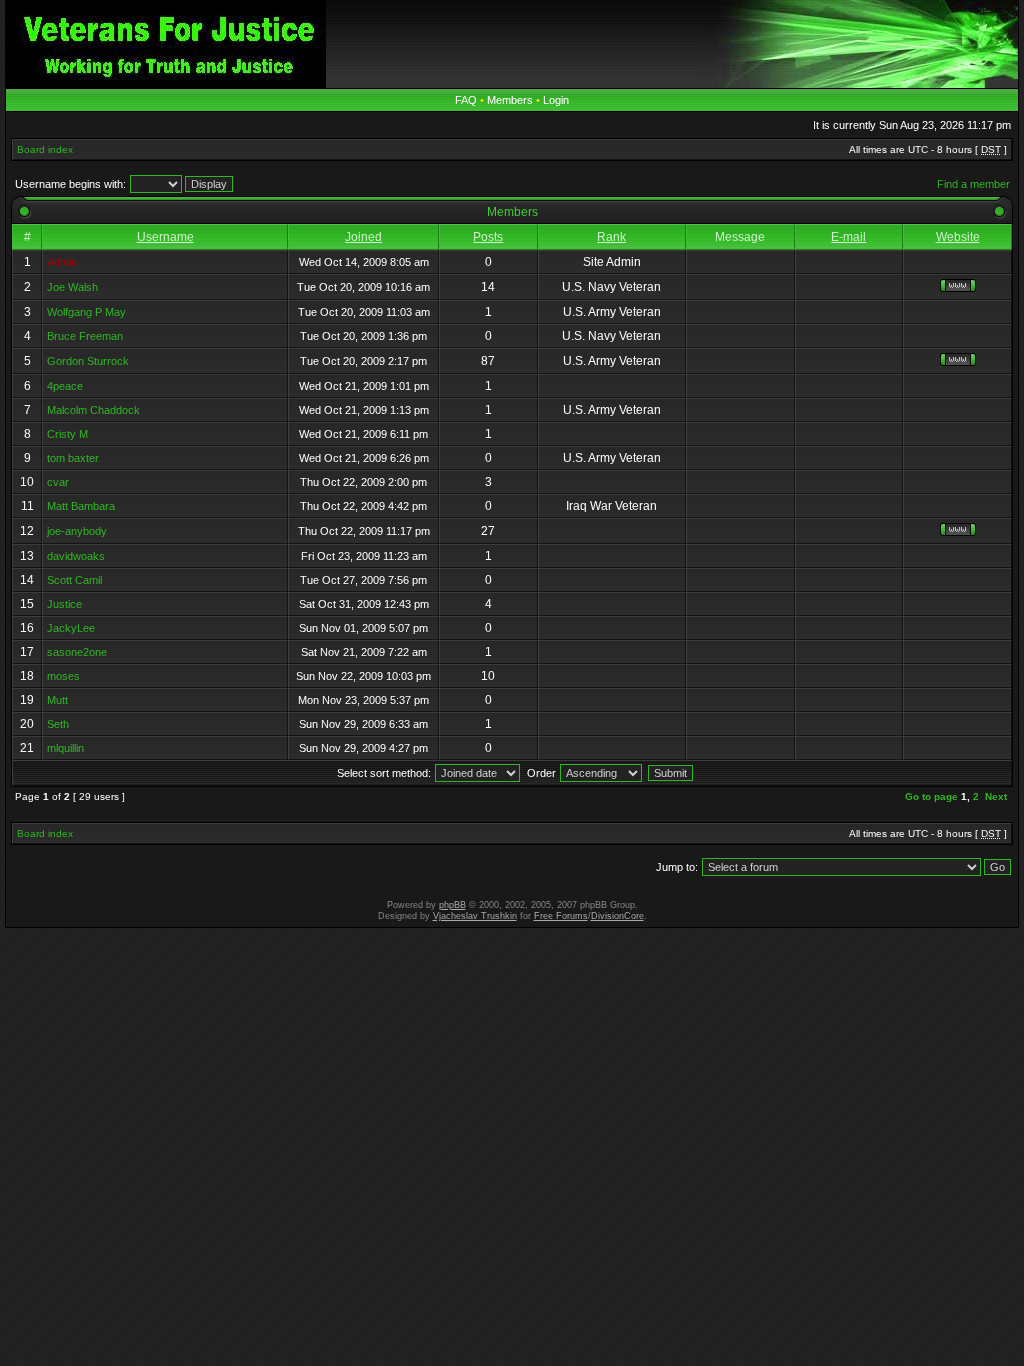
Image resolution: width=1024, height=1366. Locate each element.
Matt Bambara (81, 506)
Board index (45, 149)
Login (556, 100)
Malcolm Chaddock (93, 410)
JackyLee (71, 628)
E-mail (848, 237)
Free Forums (561, 916)
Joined (363, 237)
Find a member (973, 184)
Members (510, 100)
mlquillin (65, 748)
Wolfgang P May (86, 312)
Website (958, 237)
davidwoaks (76, 556)
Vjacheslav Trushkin (475, 916)
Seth (58, 724)
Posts (488, 237)
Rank (611, 237)
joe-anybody (77, 531)
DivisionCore (617, 916)
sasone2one (77, 652)
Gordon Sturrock (88, 361)
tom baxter (73, 458)
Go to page (931, 796)
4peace (65, 386)
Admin (62, 262)
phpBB (452, 905)
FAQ (466, 100)
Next (996, 796)
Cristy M (67, 434)
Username (165, 237)
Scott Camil (74, 580)
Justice (64, 604)
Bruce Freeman (85, 336)
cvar (58, 482)
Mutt (57, 700)
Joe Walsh (72, 287)
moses (63, 676)
